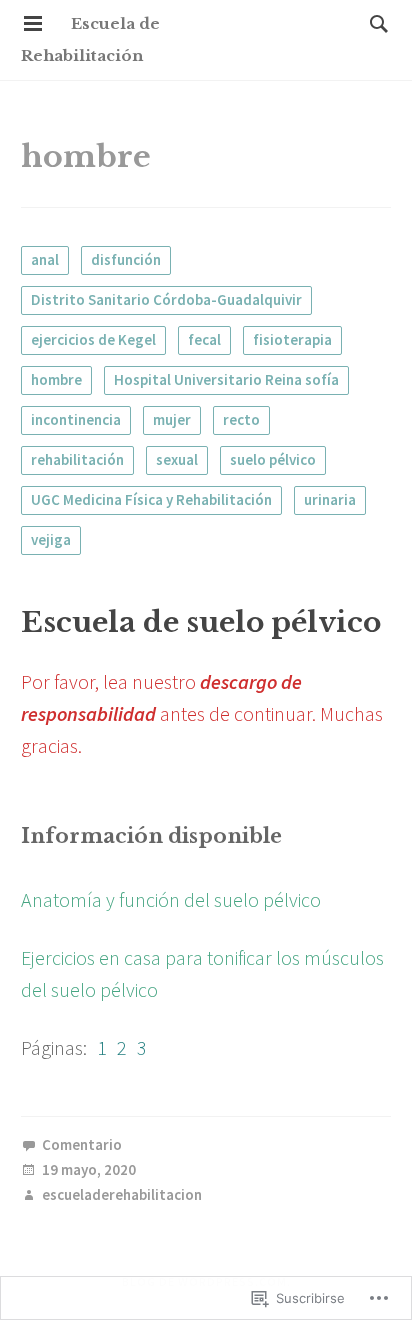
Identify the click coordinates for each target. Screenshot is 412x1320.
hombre (56, 379)
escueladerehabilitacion (122, 1195)
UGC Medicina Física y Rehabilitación (151, 499)
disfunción (126, 259)
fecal (204, 339)
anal (45, 259)
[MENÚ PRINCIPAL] (33, 24)
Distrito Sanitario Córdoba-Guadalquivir (166, 299)
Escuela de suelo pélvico (201, 622)
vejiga (51, 539)
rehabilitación (77, 459)
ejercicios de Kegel (93, 339)
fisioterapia (292, 339)
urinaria (330, 499)
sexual (177, 459)
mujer (172, 419)
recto (241, 419)
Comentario (82, 1145)
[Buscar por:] (374, 23)
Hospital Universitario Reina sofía (226, 379)
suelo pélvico (273, 459)
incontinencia (76, 419)
